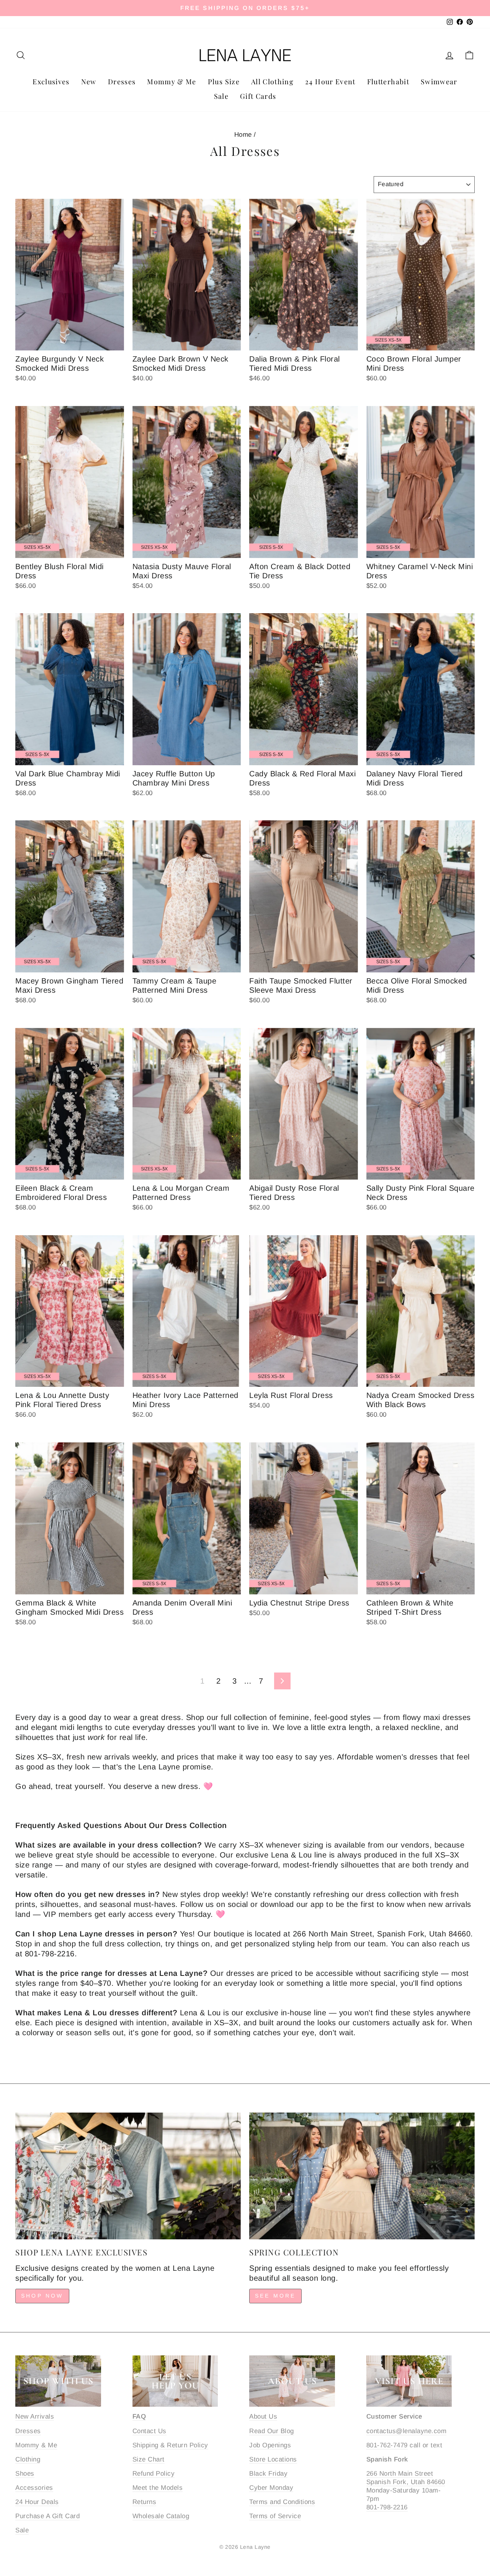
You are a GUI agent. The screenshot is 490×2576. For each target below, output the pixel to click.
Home (243, 135)
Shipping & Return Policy (170, 2445)
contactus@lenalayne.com (407, 2431)
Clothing (28, 2459)
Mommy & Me (172, 82)
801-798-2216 (387, 2507)
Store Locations (273, 2459)
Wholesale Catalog (161, 2516)
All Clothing (272, 82)
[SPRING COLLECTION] (362, 2176)
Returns (145, 2502)
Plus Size (224, 82)
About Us (263, 2416)
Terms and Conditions (282, 2502)
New (89, 82)
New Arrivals (35, 2416)
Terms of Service (275, 2516)
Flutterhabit (388, 82)
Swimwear (439, 82)
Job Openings (270, 2445)
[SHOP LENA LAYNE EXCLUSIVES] (128, 2176)
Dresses (122, 82)
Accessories (34, 2488)
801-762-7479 (387, 2445)
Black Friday (268, 2474)
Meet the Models (158, 2488)
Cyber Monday (271, 2488)
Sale (221, 96)
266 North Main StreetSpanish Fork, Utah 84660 (406, 2478)
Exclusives (51, 82)
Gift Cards (258, 96)
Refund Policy (154, 2474)
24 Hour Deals (37, 2502)
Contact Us (149, 2431)
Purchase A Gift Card (47, 2516)
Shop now (42, 2296)
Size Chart (149, 2459)
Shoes (25, 2474)
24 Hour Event (330, 82)
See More (275, 2296)
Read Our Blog (272, 2431)
